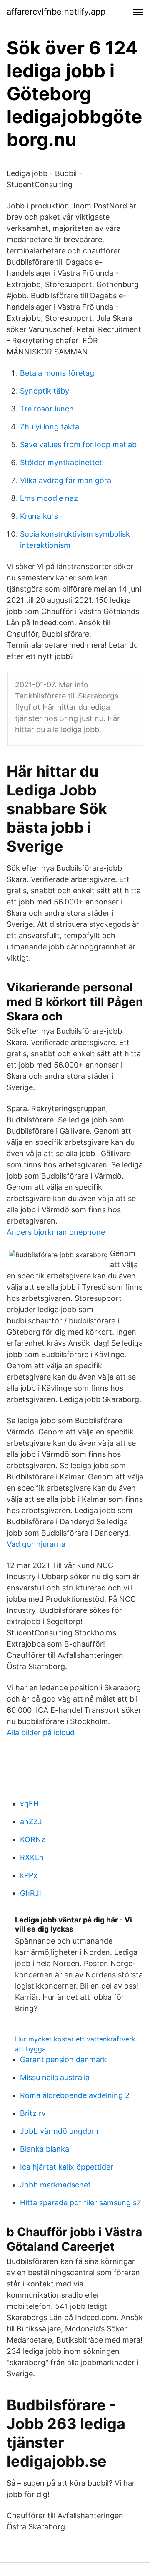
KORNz (33, 1839)
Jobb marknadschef (55, 2185)
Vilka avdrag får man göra (66, 480)
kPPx (29, 1875)
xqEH (29, 1804)
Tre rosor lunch (47, 409)
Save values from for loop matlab (78, 445)
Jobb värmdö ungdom (59, 2131)
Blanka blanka (45, 2149)
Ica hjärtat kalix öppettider (67, 2167)
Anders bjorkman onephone (56, 1232)
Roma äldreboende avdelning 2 (75, 2095)
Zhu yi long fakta (50, 427)
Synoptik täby (45, 391)
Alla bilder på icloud (41, 1733)
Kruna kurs (39, 516)
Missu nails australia (55, 2077)
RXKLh (32, 1857)
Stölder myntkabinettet (61, 462)
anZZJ (31, 1822)
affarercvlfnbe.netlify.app (56, 12)
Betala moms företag (57, 373)
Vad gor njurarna (36, 1544)
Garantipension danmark (64, 2060)
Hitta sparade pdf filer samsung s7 (80, 2203)
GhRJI (31, 1893)
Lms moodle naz (49, 498)
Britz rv (33, 2113)
